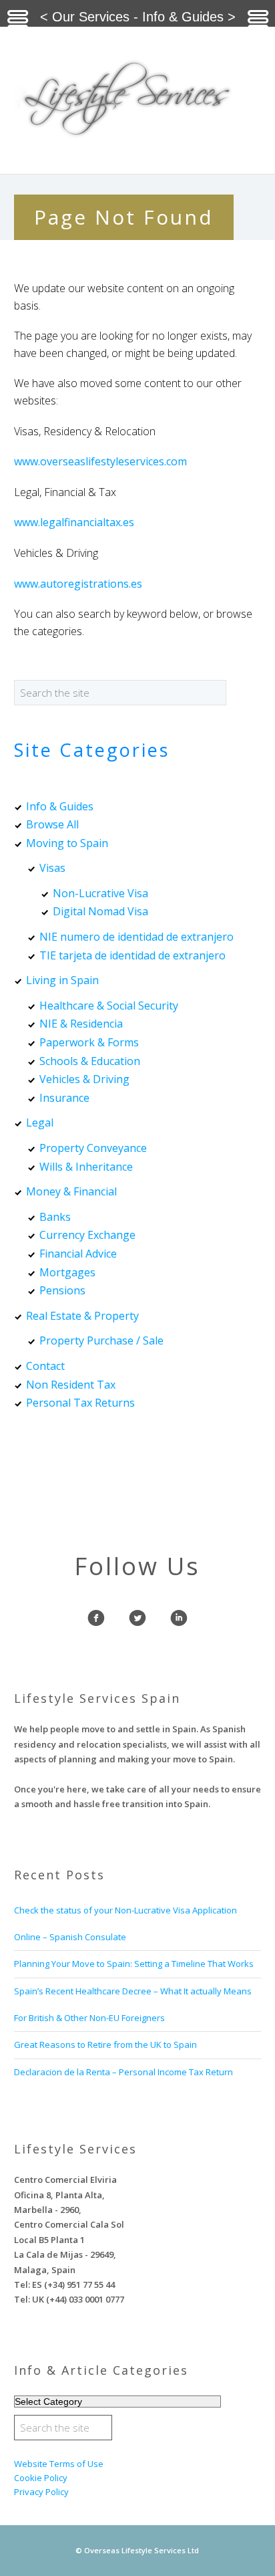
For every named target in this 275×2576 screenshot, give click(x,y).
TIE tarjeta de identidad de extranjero (132, 955)
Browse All (52, 824)
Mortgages (67, 1272)
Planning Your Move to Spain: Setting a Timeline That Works (134, 1964)
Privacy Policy (41, 2492)
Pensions (62, 1290)
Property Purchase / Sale (101, 1340)
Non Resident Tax (71, 1385)
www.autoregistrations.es (78, 584)
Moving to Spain (67, 843)
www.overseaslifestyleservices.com (100, 461)
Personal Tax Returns (80, 1403)
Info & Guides (60, 806)
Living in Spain (62, 980)
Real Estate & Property (82, 1316)
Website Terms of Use (59, 2464)
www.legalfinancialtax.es (74, 522)
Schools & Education (90, 1061)
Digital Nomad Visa (100, 911)
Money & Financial (71, 1191)
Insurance (64, 1098)
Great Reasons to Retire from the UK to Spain (105, 2044)
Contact (45, 1366)
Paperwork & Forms (89, 1042)
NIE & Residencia (81, 1024)
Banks (55, 1217)
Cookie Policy (41, 2478)
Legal (40, 1123)
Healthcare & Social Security (109, 1006)
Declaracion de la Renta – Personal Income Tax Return (123, 2072)
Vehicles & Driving (84, 1079)
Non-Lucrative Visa (100, 893)
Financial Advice (78, 1254)
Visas (52, 868)
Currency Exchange (87, 1235)
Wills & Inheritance (86, 1167)
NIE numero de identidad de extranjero (136, 937)
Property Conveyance (93, 1148)
